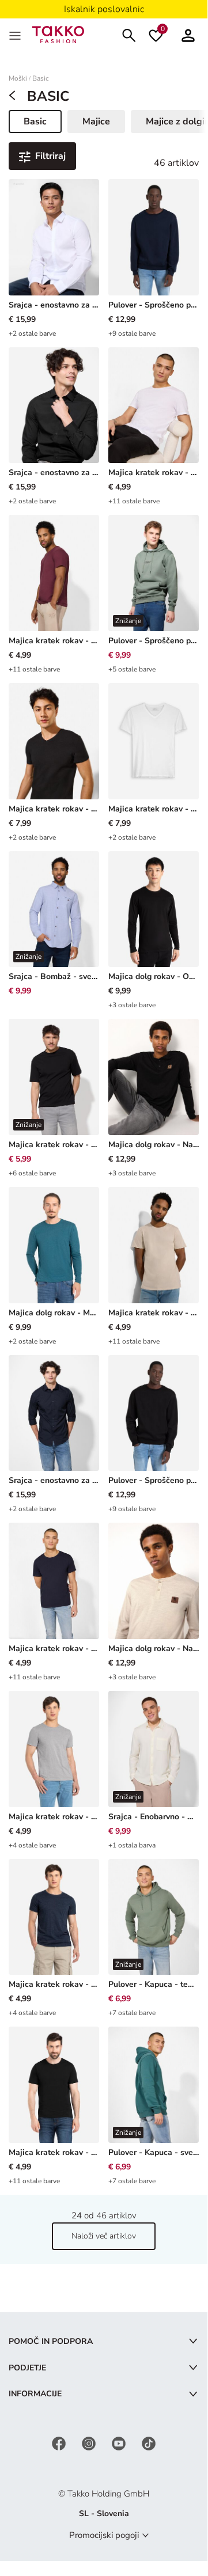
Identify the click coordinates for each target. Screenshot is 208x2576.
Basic (41, 79)
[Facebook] (60, 2443)
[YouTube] (120, 2443)
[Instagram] (90, 2443)
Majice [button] (96, 122)
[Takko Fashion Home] (58, 34)
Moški (18, 79)
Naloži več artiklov (104, 2236)
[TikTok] (149, 2443)
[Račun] (188, 34)
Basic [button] (42, 124)
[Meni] (16, 35)
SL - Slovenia (104, 2514)
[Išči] (129, 34)
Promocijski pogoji (104, 2535)
